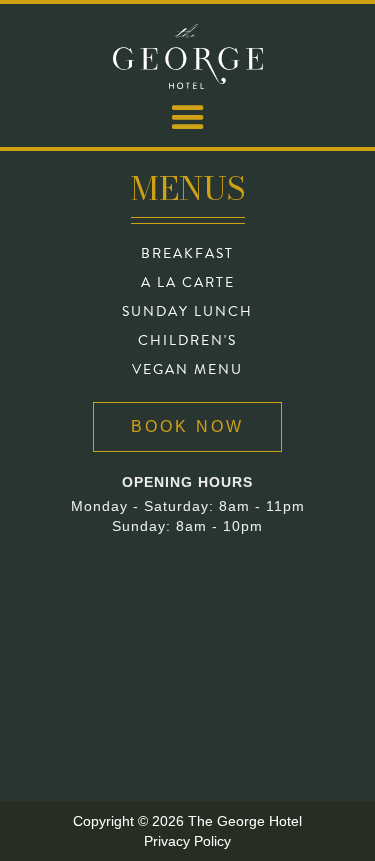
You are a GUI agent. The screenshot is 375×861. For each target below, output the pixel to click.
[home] (188, 56)
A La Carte (188, 283)
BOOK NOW (187, 426)
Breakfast (187, 254)
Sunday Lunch (187, 312)
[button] (188, 118)
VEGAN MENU (187, 370)
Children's (187, 341)
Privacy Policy (187, 841)
